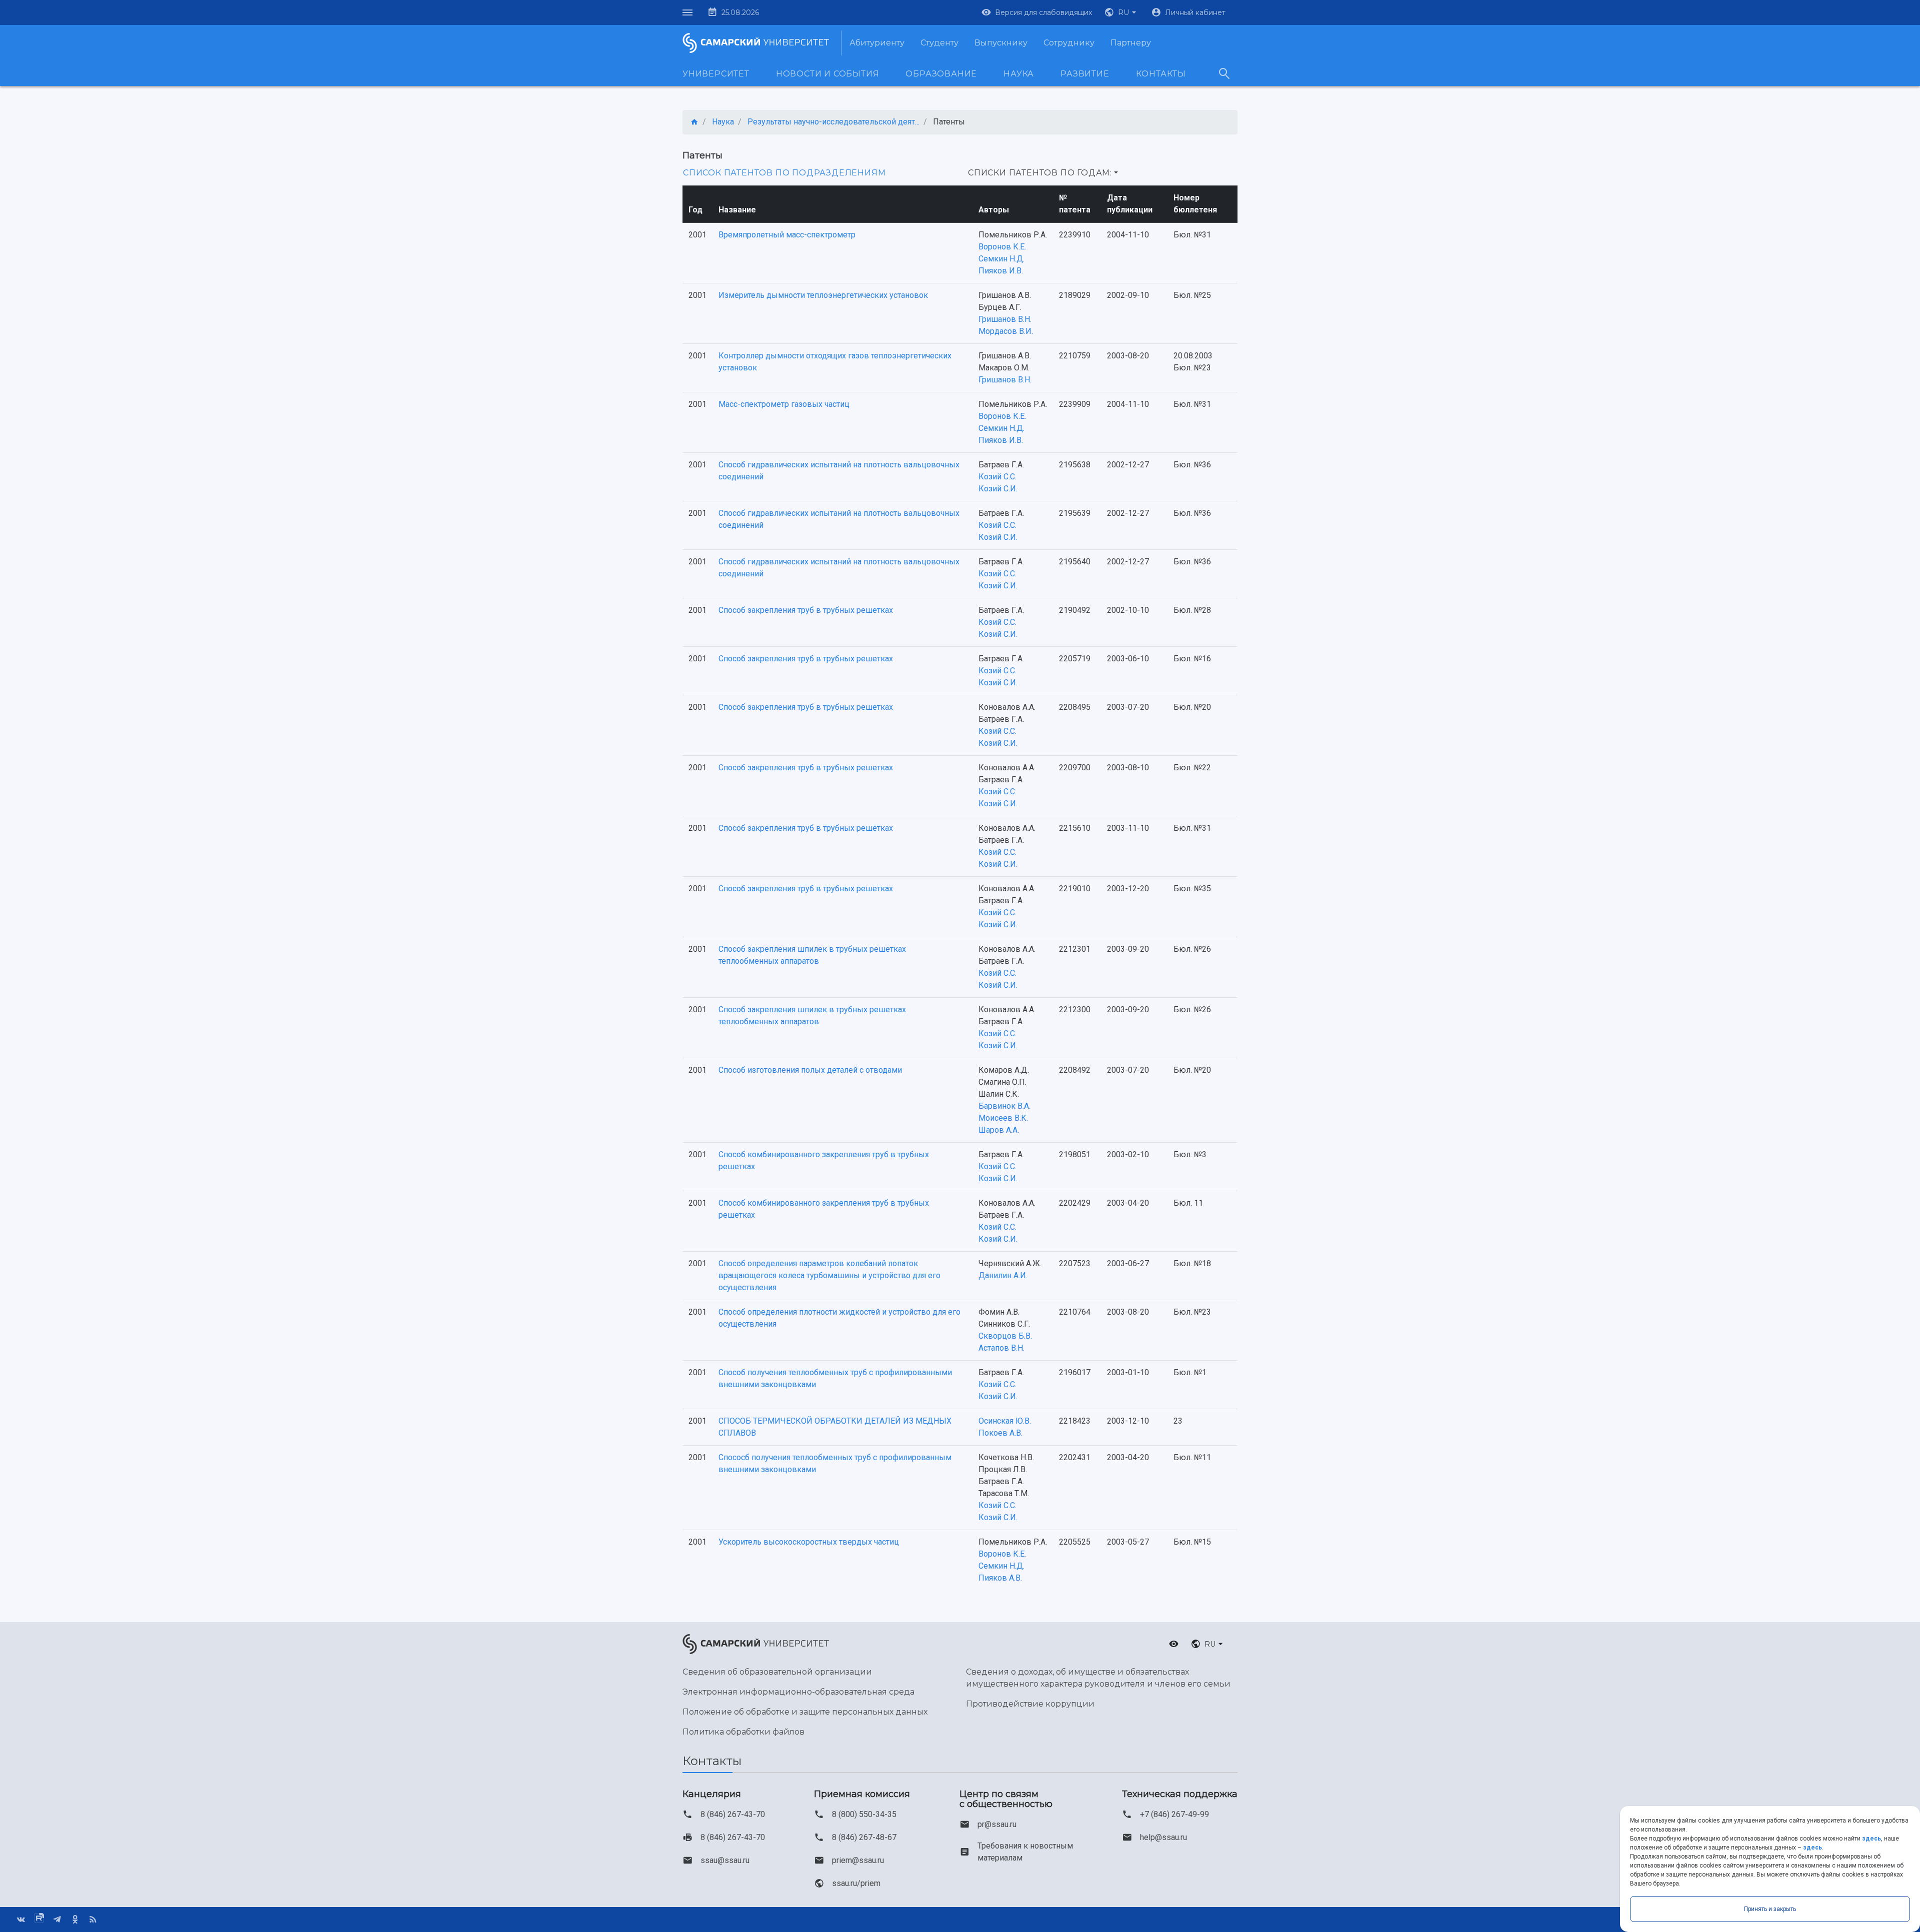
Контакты (1161, 74)
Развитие (1085, 74)
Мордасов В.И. (1006, 331)
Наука (1019, 74)
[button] (1121, 12)
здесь (1871, 1839)
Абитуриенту (877, 43)
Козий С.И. (998, 489)
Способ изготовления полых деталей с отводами (810, 1070)
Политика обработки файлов (743, 1732)
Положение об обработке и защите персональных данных (805, 1712)
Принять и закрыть (1770, 1909)
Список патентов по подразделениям (784, 173)
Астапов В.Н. (1001, 1348)
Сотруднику (1069, 43)
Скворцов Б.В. (1005, 1336)
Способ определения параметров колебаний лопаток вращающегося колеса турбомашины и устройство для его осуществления (829, 1275)
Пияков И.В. (1001, 271)
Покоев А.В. (1000, 1433)
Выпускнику (1001, 43)
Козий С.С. (997, 477)
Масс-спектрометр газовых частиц (784, 404)
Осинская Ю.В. (1005, 1421)
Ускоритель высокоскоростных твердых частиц (809, 1542)
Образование (941, 74)
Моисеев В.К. (1003, 1118)
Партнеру (1131, 43)
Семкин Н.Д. (1001, 259)
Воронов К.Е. (1002, 247)
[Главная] (694, 122)
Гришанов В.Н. (1005, 319)
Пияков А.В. (1000, 1578)
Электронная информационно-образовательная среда (798, 1692)
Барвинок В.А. (1004, 1106)
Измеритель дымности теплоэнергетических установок (823, 295)
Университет (716, 74)
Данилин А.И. (1003, 1275)
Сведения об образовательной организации (777, 1672)
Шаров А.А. (999, 1130)
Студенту (939, 43)
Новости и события (828, 74)
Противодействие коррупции (1030, 1704)
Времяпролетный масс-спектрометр (787, 235)
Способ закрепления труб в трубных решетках (806, 610)
